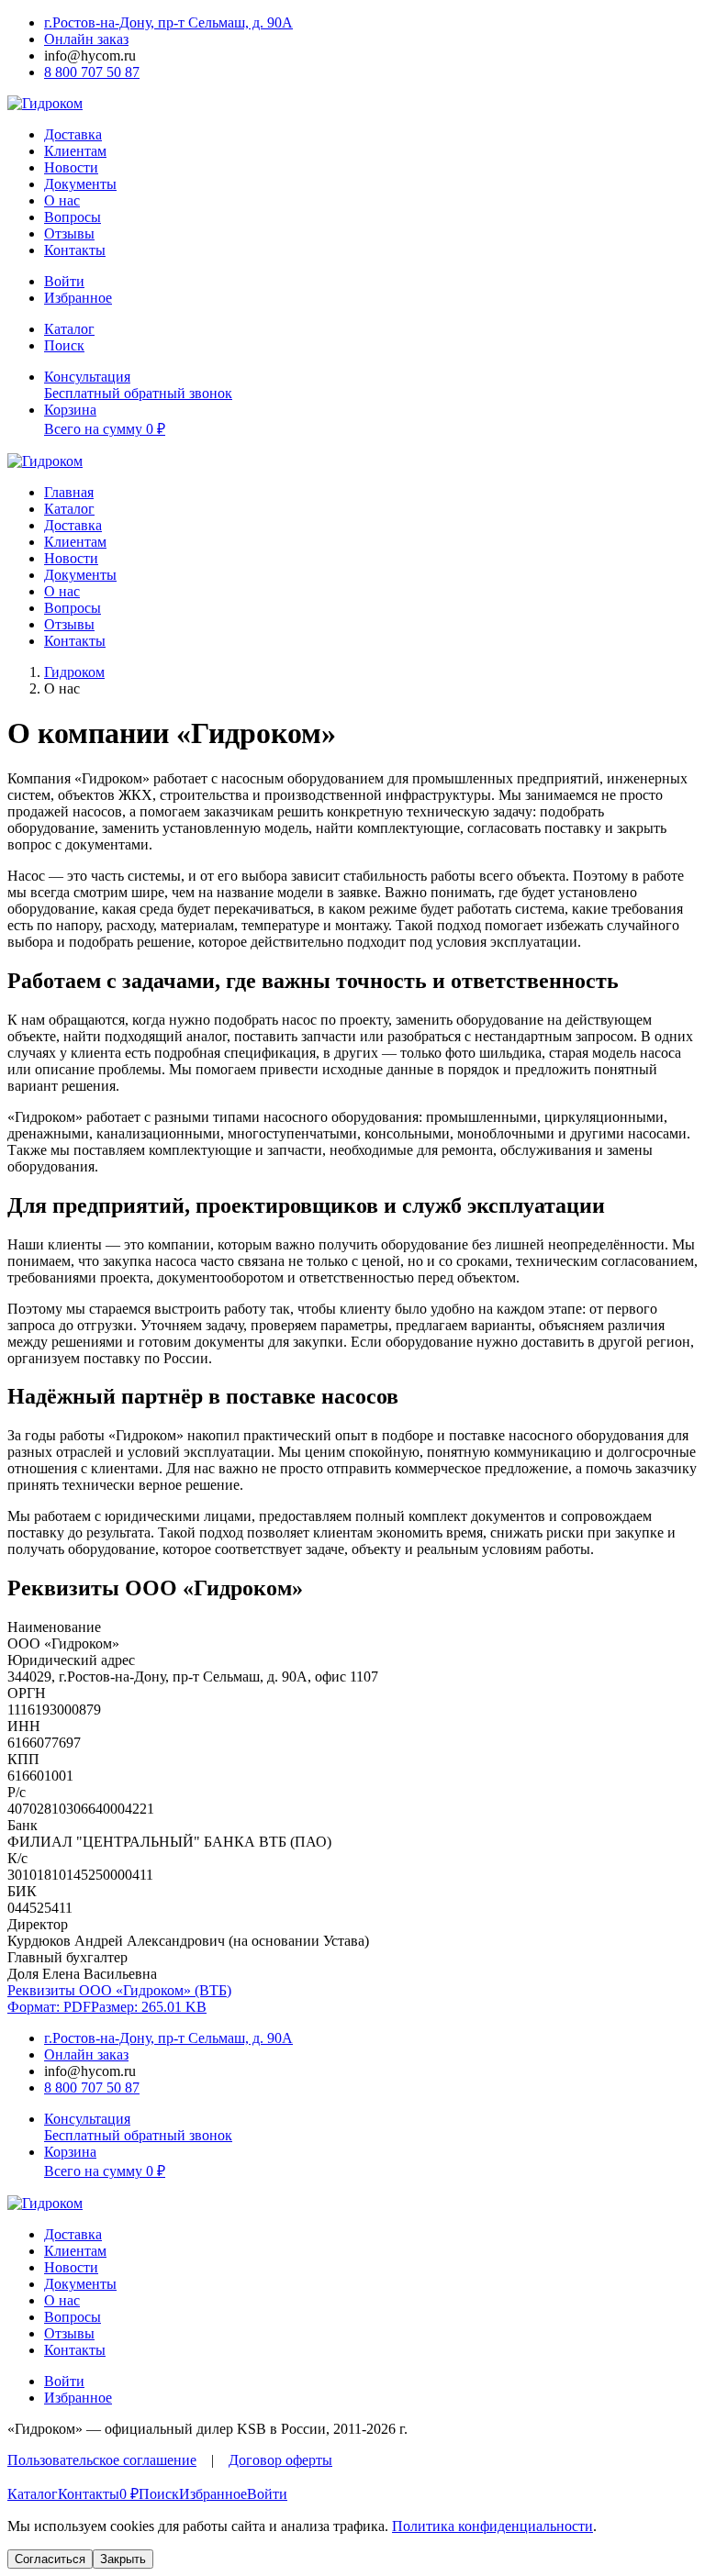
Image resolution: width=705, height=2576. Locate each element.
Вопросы (73, 217)
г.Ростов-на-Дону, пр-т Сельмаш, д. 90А (168, 22)
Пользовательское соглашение (102, 2460)
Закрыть (123, 2559)
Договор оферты (280, 2460)
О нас (62, 200)
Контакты (75, 250)
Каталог (69, 509)
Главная (69, 492)
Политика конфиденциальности (492, 2526)
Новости (71, 167)
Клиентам (75, 151)
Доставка (73, 134)
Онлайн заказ (86, 39)
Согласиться (50, 2559)
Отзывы (69, 233)
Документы (80, 184)
